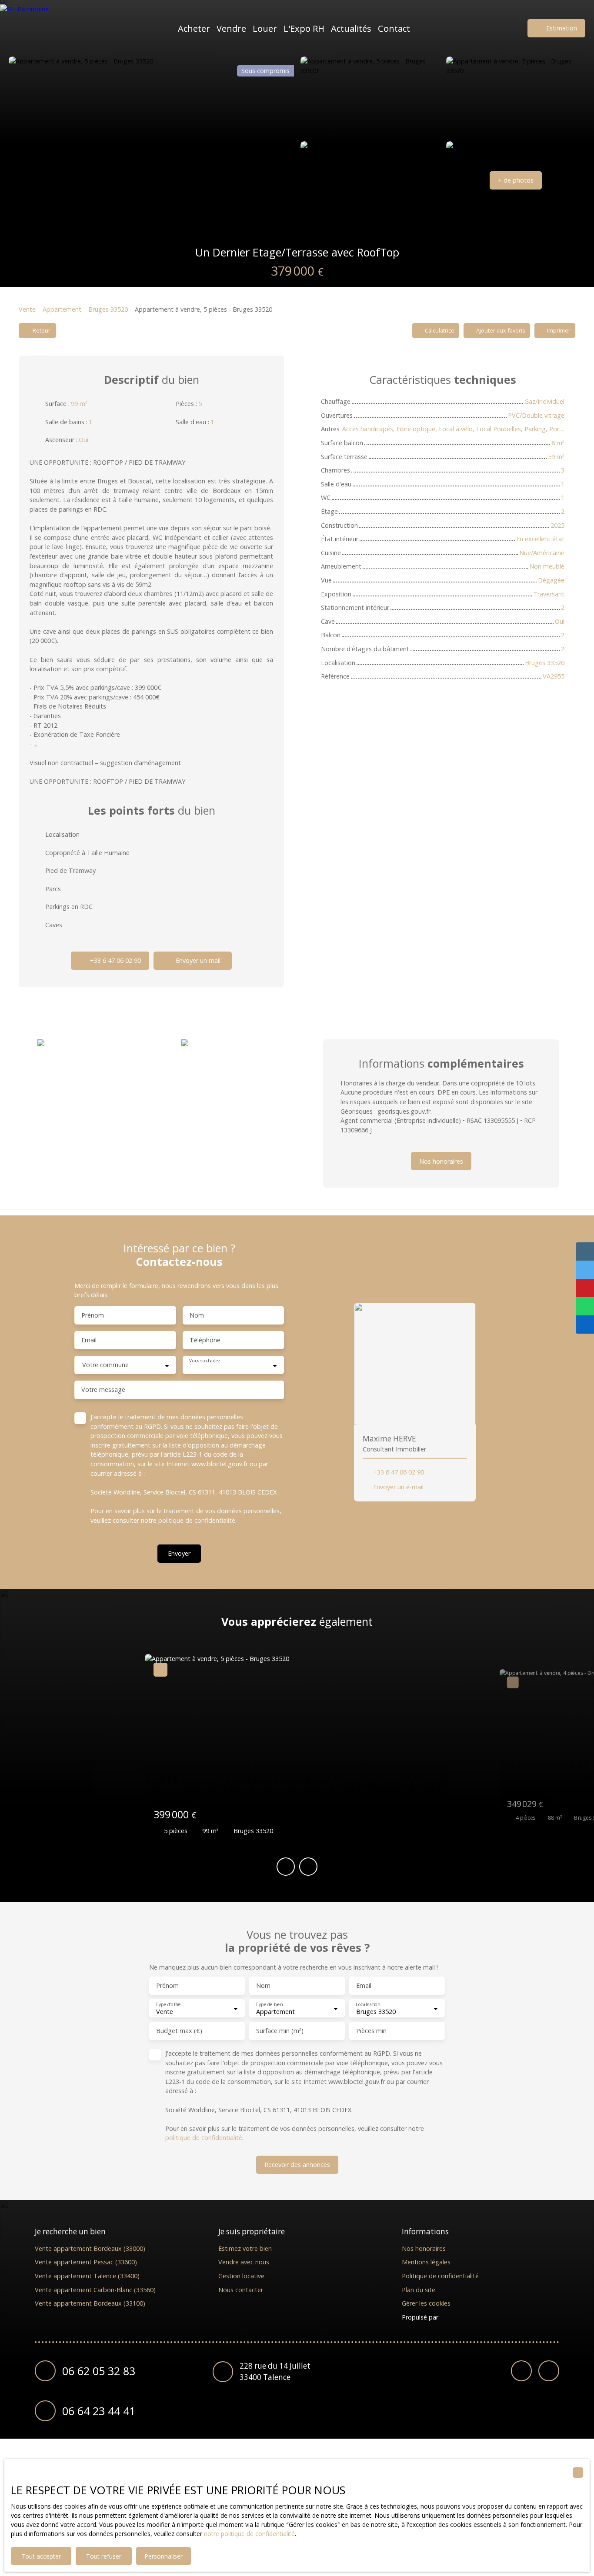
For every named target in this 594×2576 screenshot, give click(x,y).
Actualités (351, 28)
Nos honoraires (424, 2248)
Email (89, 1340)
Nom (197, 1315)
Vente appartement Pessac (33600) (86, 2262)
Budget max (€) (179, 2031)
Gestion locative (241, 2276)
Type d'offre (168, 2005)
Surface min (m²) (280, 2031)
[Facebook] (521, 2371)
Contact (394, 28)
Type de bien (269, 2005)
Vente (27, 309)
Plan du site (419, 2290)
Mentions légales (426, 2262)
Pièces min (371, 2031)
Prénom (93, 1315)
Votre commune (105, 1365)
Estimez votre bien (245, 2248)
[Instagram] (549, 2371)
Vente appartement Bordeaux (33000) (90, 2248)
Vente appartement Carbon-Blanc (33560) (95, 2290)
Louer (265, 28)
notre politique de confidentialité (249, 2534)
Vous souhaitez (205, 1361)
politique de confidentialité (197, 1520)
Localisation (368, 2005)
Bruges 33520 (108, 309)
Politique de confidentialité (440, 2276)
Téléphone (205, 1340)
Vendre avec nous (244, 2262)
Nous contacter (241, 2290)
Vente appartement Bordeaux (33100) (90, 2303)
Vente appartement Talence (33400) (87, 2276)
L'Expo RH (304, 28)
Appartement (62, 309)
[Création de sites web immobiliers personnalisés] (461, 2317)
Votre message (103, 1390)
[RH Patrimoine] (41, 28)
